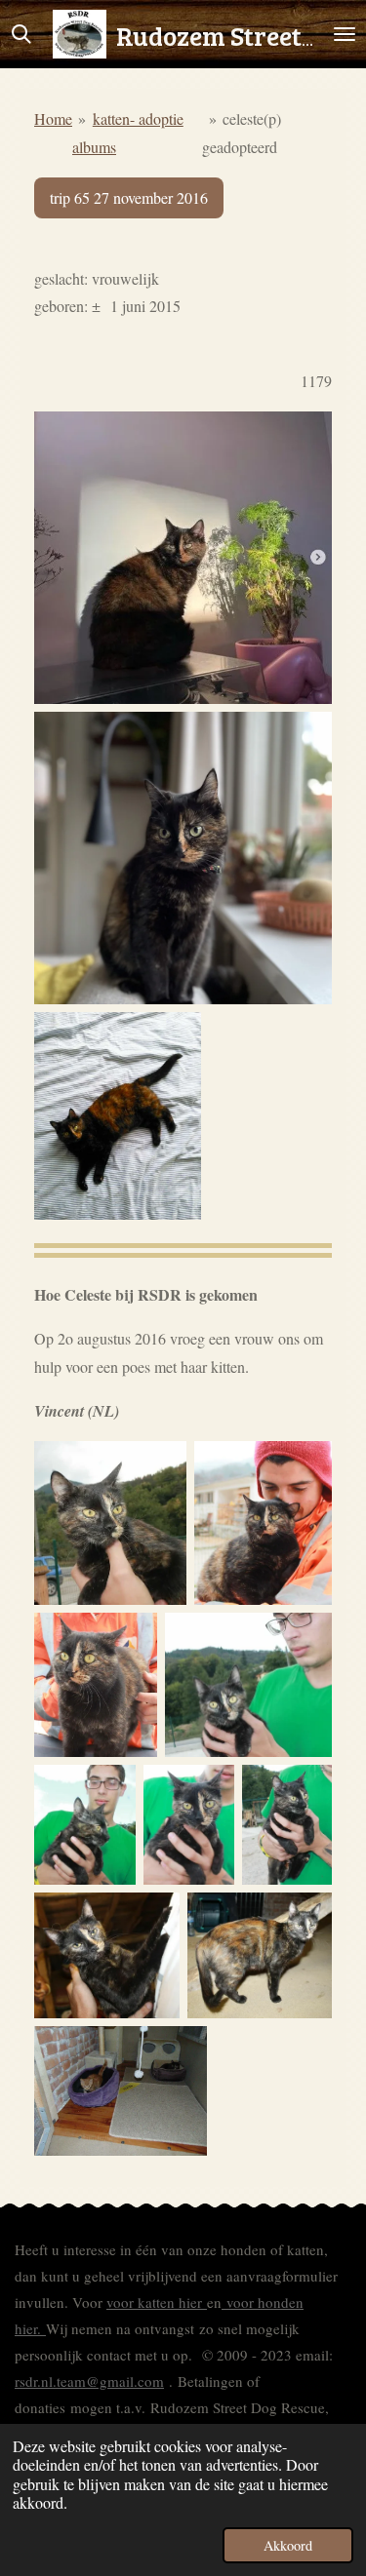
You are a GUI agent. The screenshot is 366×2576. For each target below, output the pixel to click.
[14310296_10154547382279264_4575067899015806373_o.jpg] (121, 2091)
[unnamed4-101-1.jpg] (110, 1523)
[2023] (183, 558)
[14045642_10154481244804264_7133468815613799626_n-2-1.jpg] (260, 1955)
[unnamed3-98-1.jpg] (248, 1684)
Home (53, 118)
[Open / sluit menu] (345, 34)
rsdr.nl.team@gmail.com (89, 2381)
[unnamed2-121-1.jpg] (85, 1825)
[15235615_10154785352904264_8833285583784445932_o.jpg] (263, 1523)
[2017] (118, 1116)
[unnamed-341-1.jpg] (287, 1825)
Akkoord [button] (288, 2545)
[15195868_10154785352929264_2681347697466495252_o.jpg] (96, 1684)
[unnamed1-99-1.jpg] (188, 1825)
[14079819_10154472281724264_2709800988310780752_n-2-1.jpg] (107, 1955)
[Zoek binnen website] (21, 34)
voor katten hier (157, 2302)
